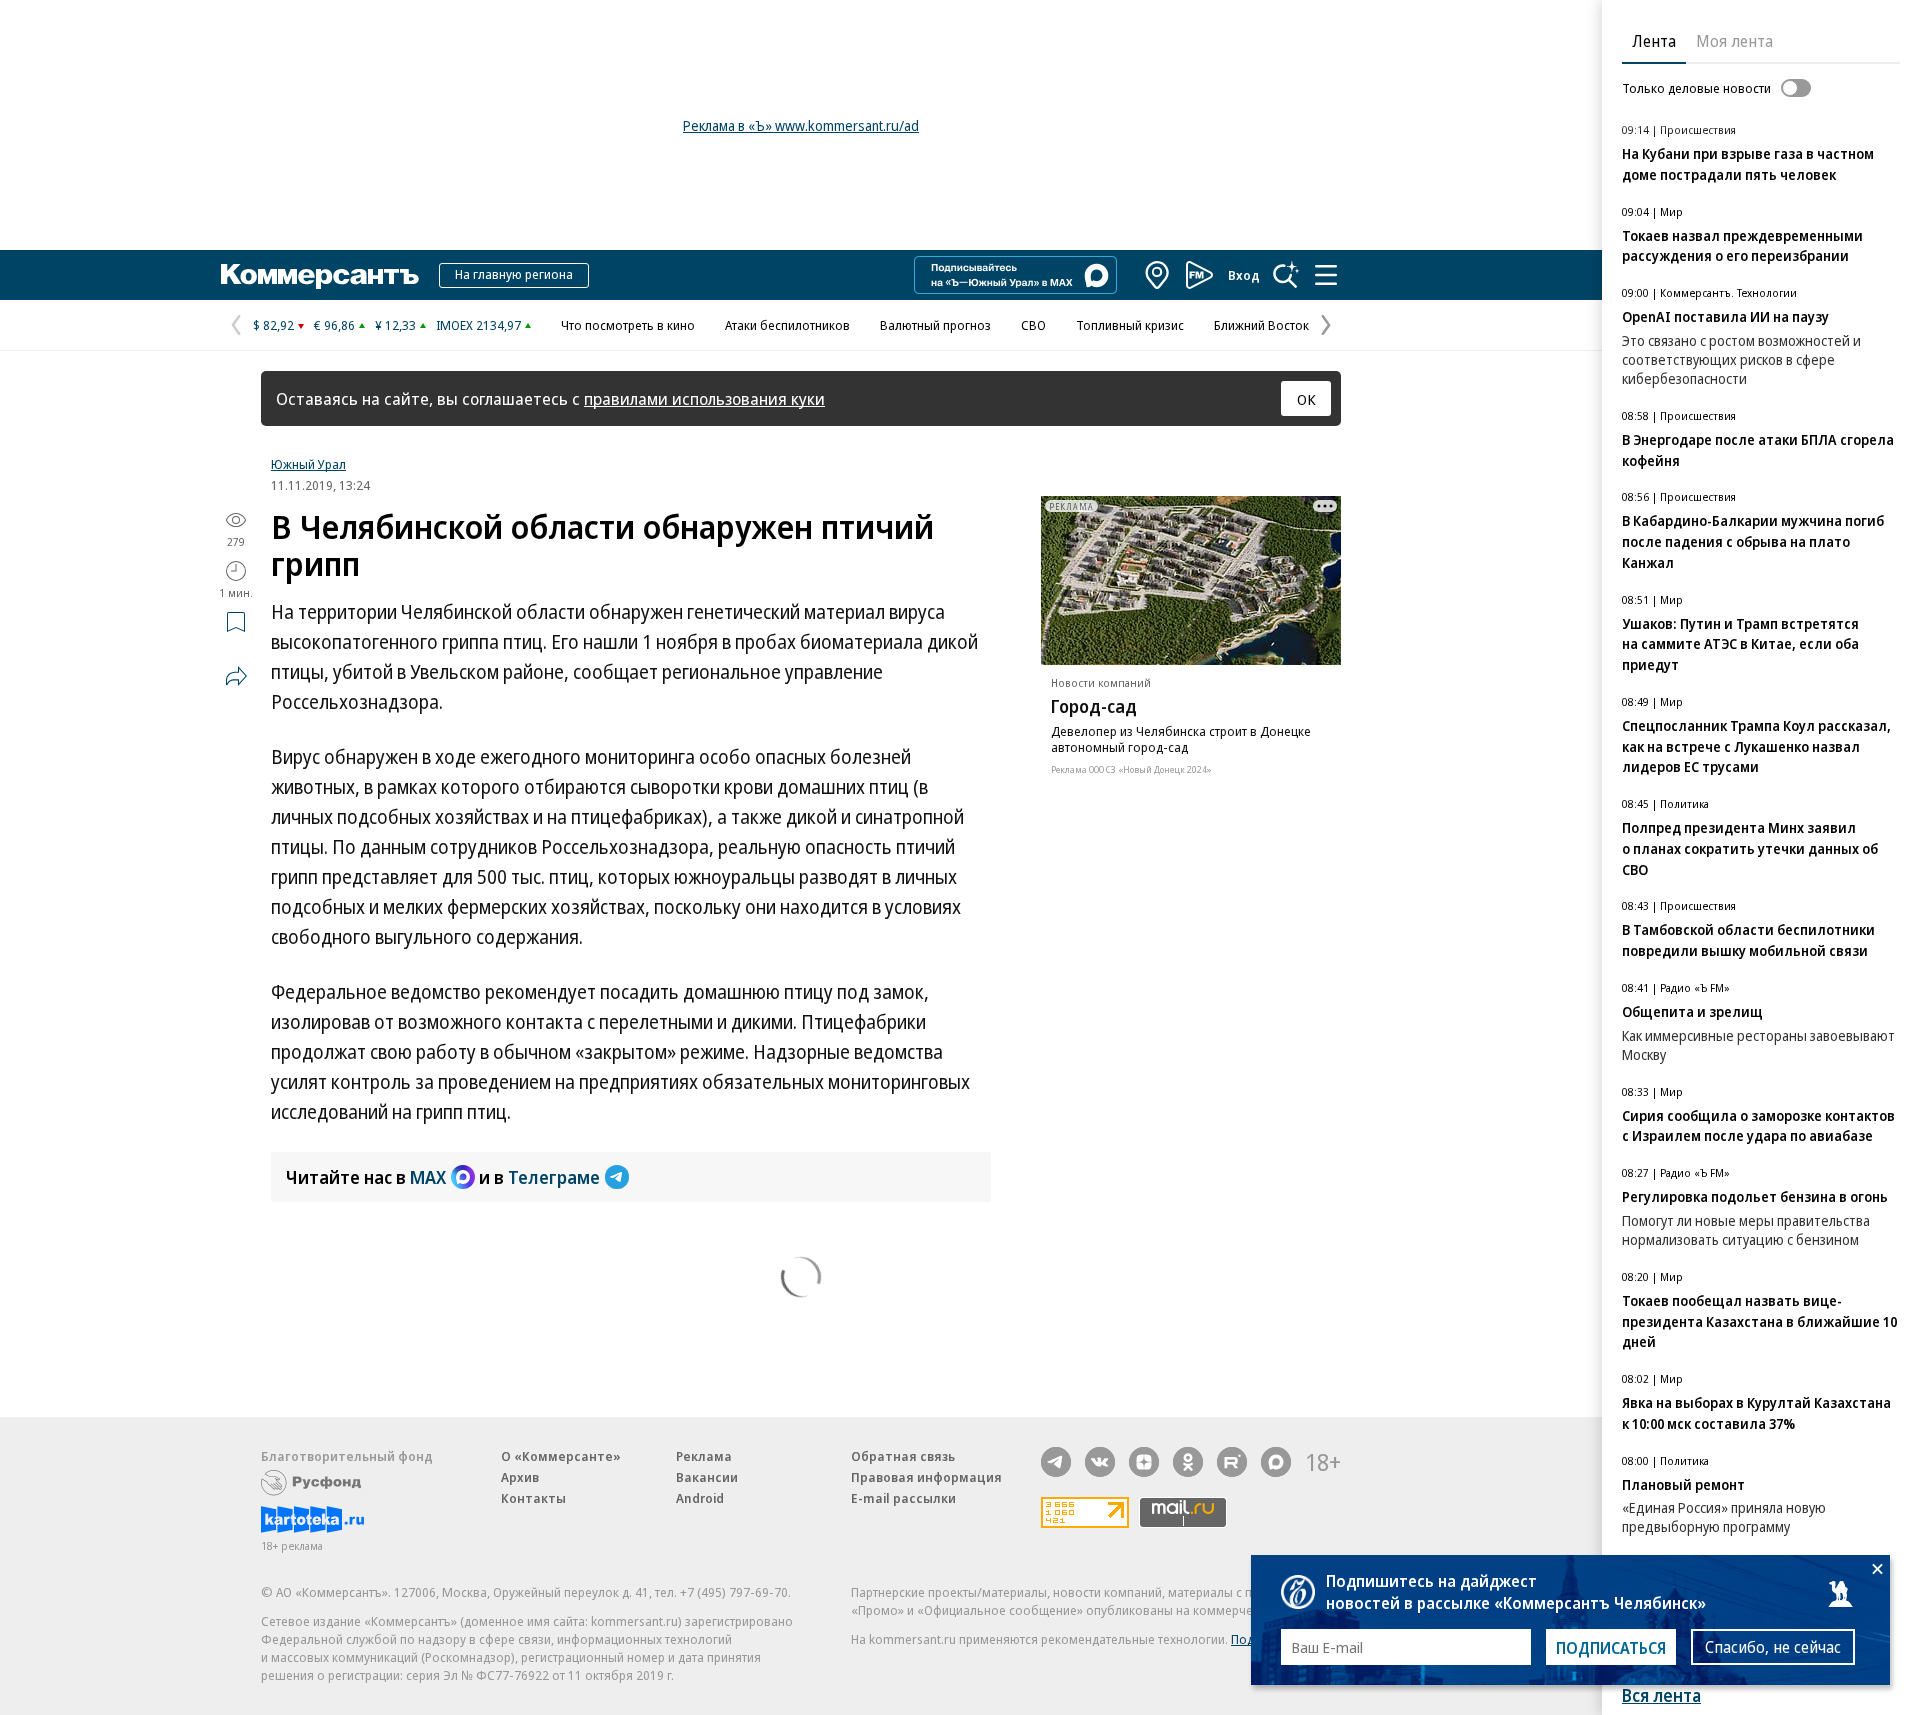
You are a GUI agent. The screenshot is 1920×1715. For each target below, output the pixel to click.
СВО (1033, 325)
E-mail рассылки (903, 1498)
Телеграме (554, 1177)
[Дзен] (1144, 1462)
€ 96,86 (334, 325)
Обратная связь (903, 1456)
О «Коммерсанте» (561, 1456)
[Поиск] (1286, 275)
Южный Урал (308, 464)
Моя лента (1734, 41)
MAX (428, 1177)
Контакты (533, 1498)
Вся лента (1661, 1695)
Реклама (704, 1456)
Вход (1244, 275)
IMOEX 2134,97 (478, 325)
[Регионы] (1158, 275)
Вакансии (707, 1477)
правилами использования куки (704, 398)
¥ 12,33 (395, 325)
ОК (1306, 399)
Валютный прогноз (935, 325)
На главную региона (514, 274)
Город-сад (1094, 706)
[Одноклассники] (1188, 1462)
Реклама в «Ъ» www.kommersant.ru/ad (801, 125)
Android (700, 1498)
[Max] (1276, 1462)
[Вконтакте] (1100, 1462)
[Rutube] (1232, 1462)
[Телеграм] (1056, 1462)
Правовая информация (926, 1477)
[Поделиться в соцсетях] (236, 676)
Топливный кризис (1130, 325)
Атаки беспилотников (787, 325)
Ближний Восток (1261, 325)
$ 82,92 (273, 325)
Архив (520, 1477)
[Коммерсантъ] (320, 275)
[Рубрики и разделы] (1326, 275)
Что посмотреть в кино (628, 325)
